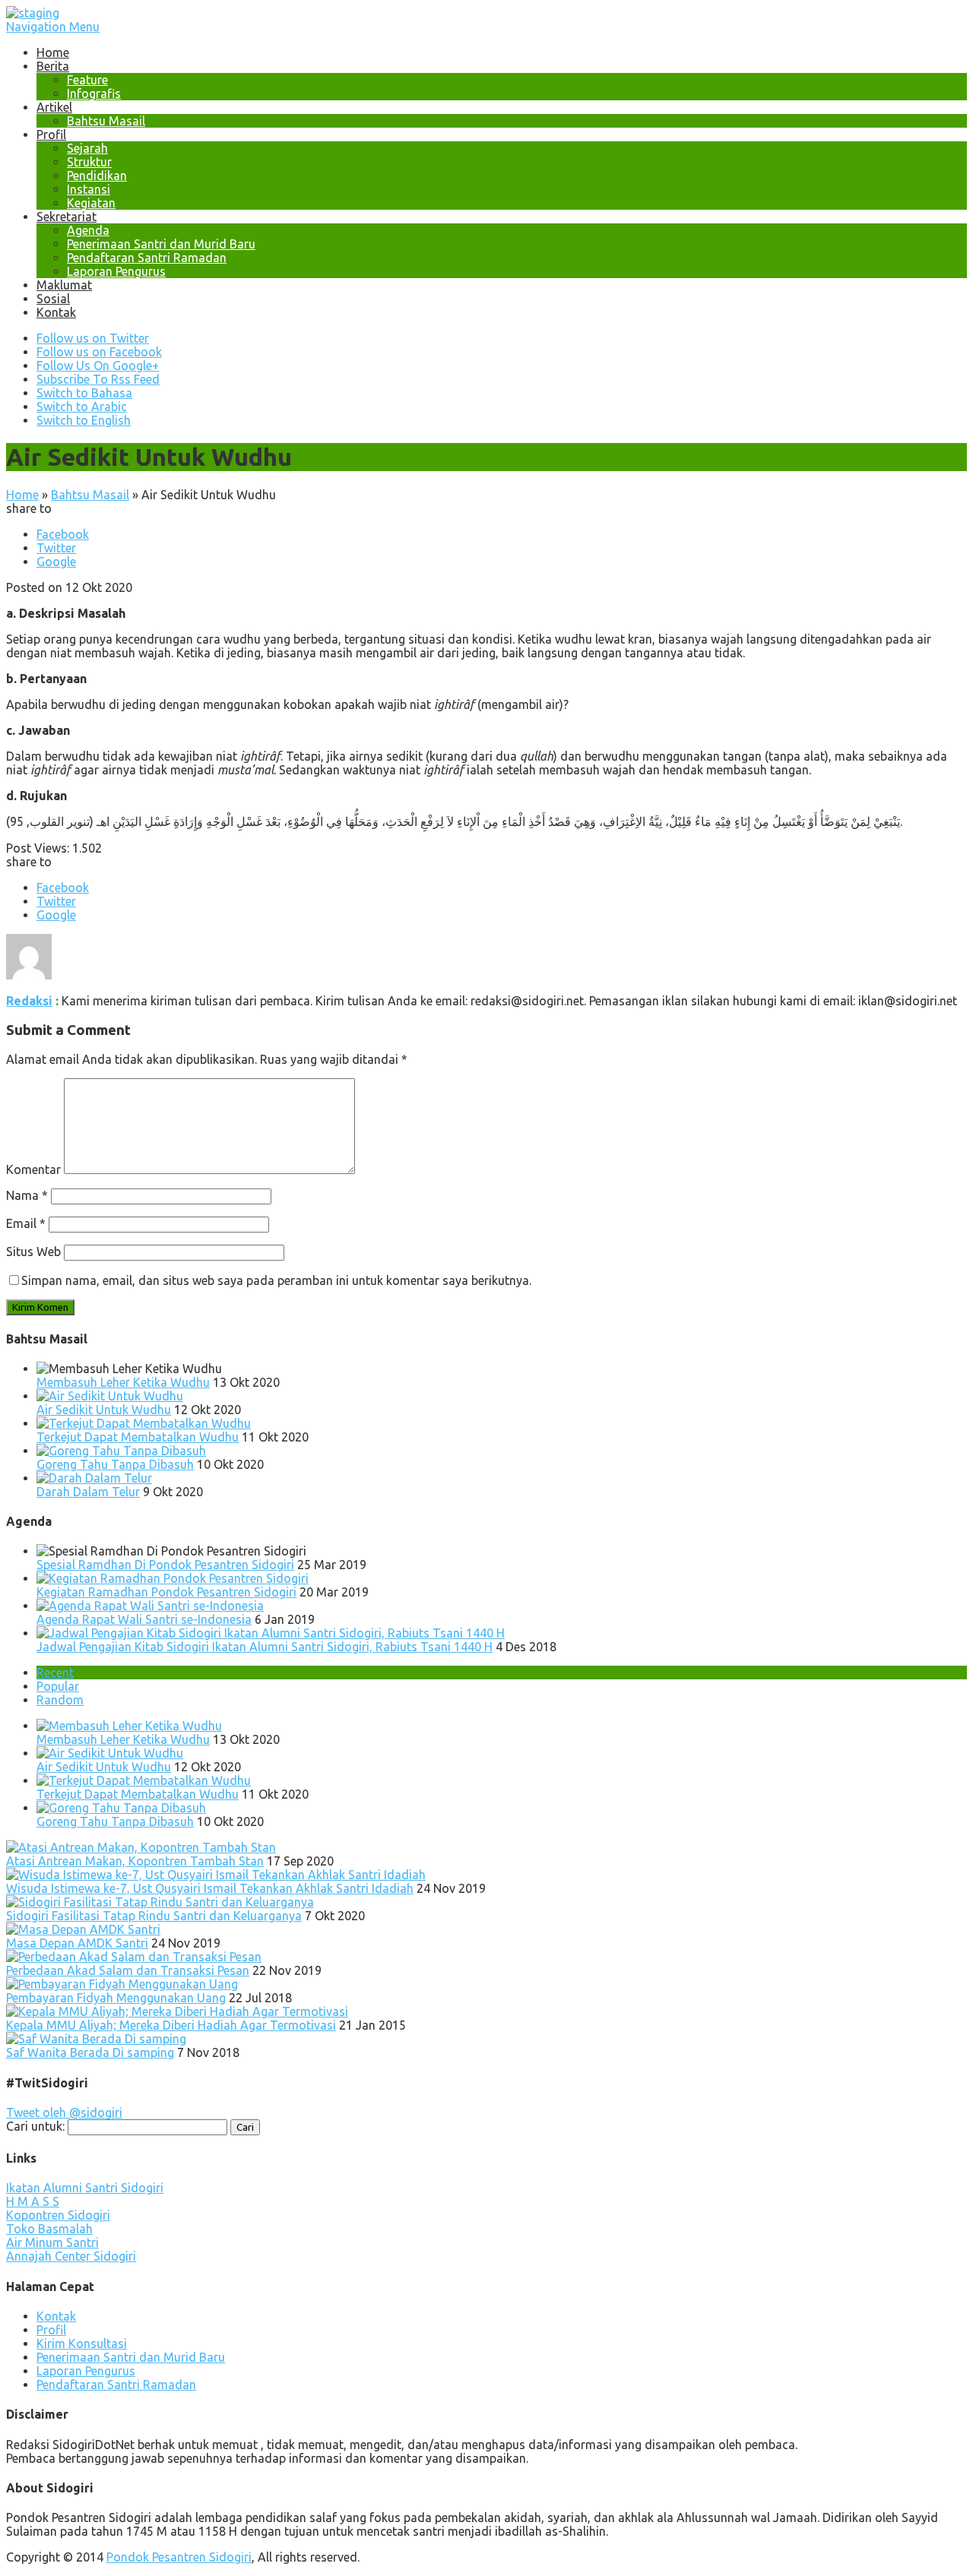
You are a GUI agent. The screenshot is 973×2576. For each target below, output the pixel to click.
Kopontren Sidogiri (58, 2215)
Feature (87, 80)
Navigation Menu (53, 27)
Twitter (56, 548)
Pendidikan (97, 176)
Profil (51, 134)
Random (60, 1700)
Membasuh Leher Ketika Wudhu (123, 1382)
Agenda (88, 230)
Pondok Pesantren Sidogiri (179, 2557)
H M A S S (33, 2201)
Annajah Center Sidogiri (71, 2256)
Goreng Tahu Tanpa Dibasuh (115, 1464)
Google (56, 562)
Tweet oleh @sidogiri (64, 2112)
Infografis (94, 93)
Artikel (54, 107)
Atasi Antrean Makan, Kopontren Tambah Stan (135, 1861)
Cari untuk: (35, 2126)
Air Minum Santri (52, 2242)
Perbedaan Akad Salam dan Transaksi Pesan (128, 1970)
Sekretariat (67, 217)
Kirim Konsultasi (82, 2343)
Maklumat (64, 285)
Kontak (56, 312)
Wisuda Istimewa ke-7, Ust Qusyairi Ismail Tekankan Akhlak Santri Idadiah (210, 1888)
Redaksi (29, 1001)
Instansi (89, 189)
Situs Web (33, 1252)
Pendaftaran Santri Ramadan (147, 258)
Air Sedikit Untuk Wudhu (104, 1410)
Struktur (89, 162)
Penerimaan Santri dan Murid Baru (161, 244)
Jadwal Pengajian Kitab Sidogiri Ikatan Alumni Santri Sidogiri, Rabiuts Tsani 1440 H (265, 1647)
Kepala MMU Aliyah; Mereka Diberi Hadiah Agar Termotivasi (171, 2025)
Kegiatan (91, 203)
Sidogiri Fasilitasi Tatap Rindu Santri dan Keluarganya (154, 1916)
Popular (58, 1686)
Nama (27, 1195)
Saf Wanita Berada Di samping (90, 2052)
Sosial (53, 299)
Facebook (63, 534)
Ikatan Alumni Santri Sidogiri (85, 2188)
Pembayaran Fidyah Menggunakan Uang (116, 1998)
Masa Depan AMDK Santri (77, 1943)
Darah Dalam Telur (88, 1492)
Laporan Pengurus (116, 271)
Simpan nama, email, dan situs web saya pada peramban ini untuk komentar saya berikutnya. (276, 1280)
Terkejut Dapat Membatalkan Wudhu (138, 1437)
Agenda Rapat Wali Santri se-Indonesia (144, 1619)
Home (53, 52)
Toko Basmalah (49, 2229)
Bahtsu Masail (106, 121)
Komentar (33, 1169)
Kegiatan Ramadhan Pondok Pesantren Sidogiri (166, 1592)
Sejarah (87, 148)
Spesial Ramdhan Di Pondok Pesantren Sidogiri (165, 1565)
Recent (55, 1673)
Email (26, 1223)
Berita (53, 66)
